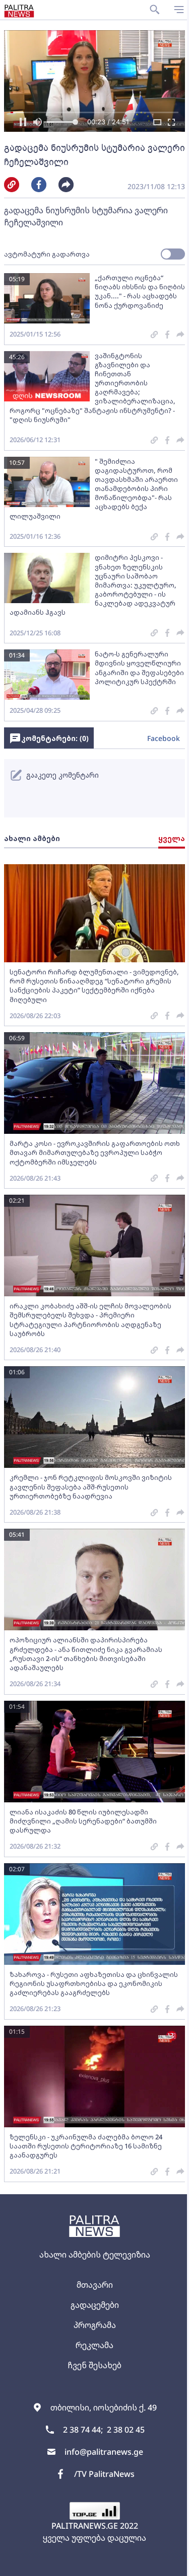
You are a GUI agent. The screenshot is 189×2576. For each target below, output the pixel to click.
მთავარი (95, 2285)
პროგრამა (95, 2325)
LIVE (170, 2563)
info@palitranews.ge (104, 2452)
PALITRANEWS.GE (85, 2526)
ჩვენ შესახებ (94, 2365)
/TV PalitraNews (104, 2474)
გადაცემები (95, 2305)
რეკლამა (94, 2345)
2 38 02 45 (126, 2430)
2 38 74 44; (83, 2430)
